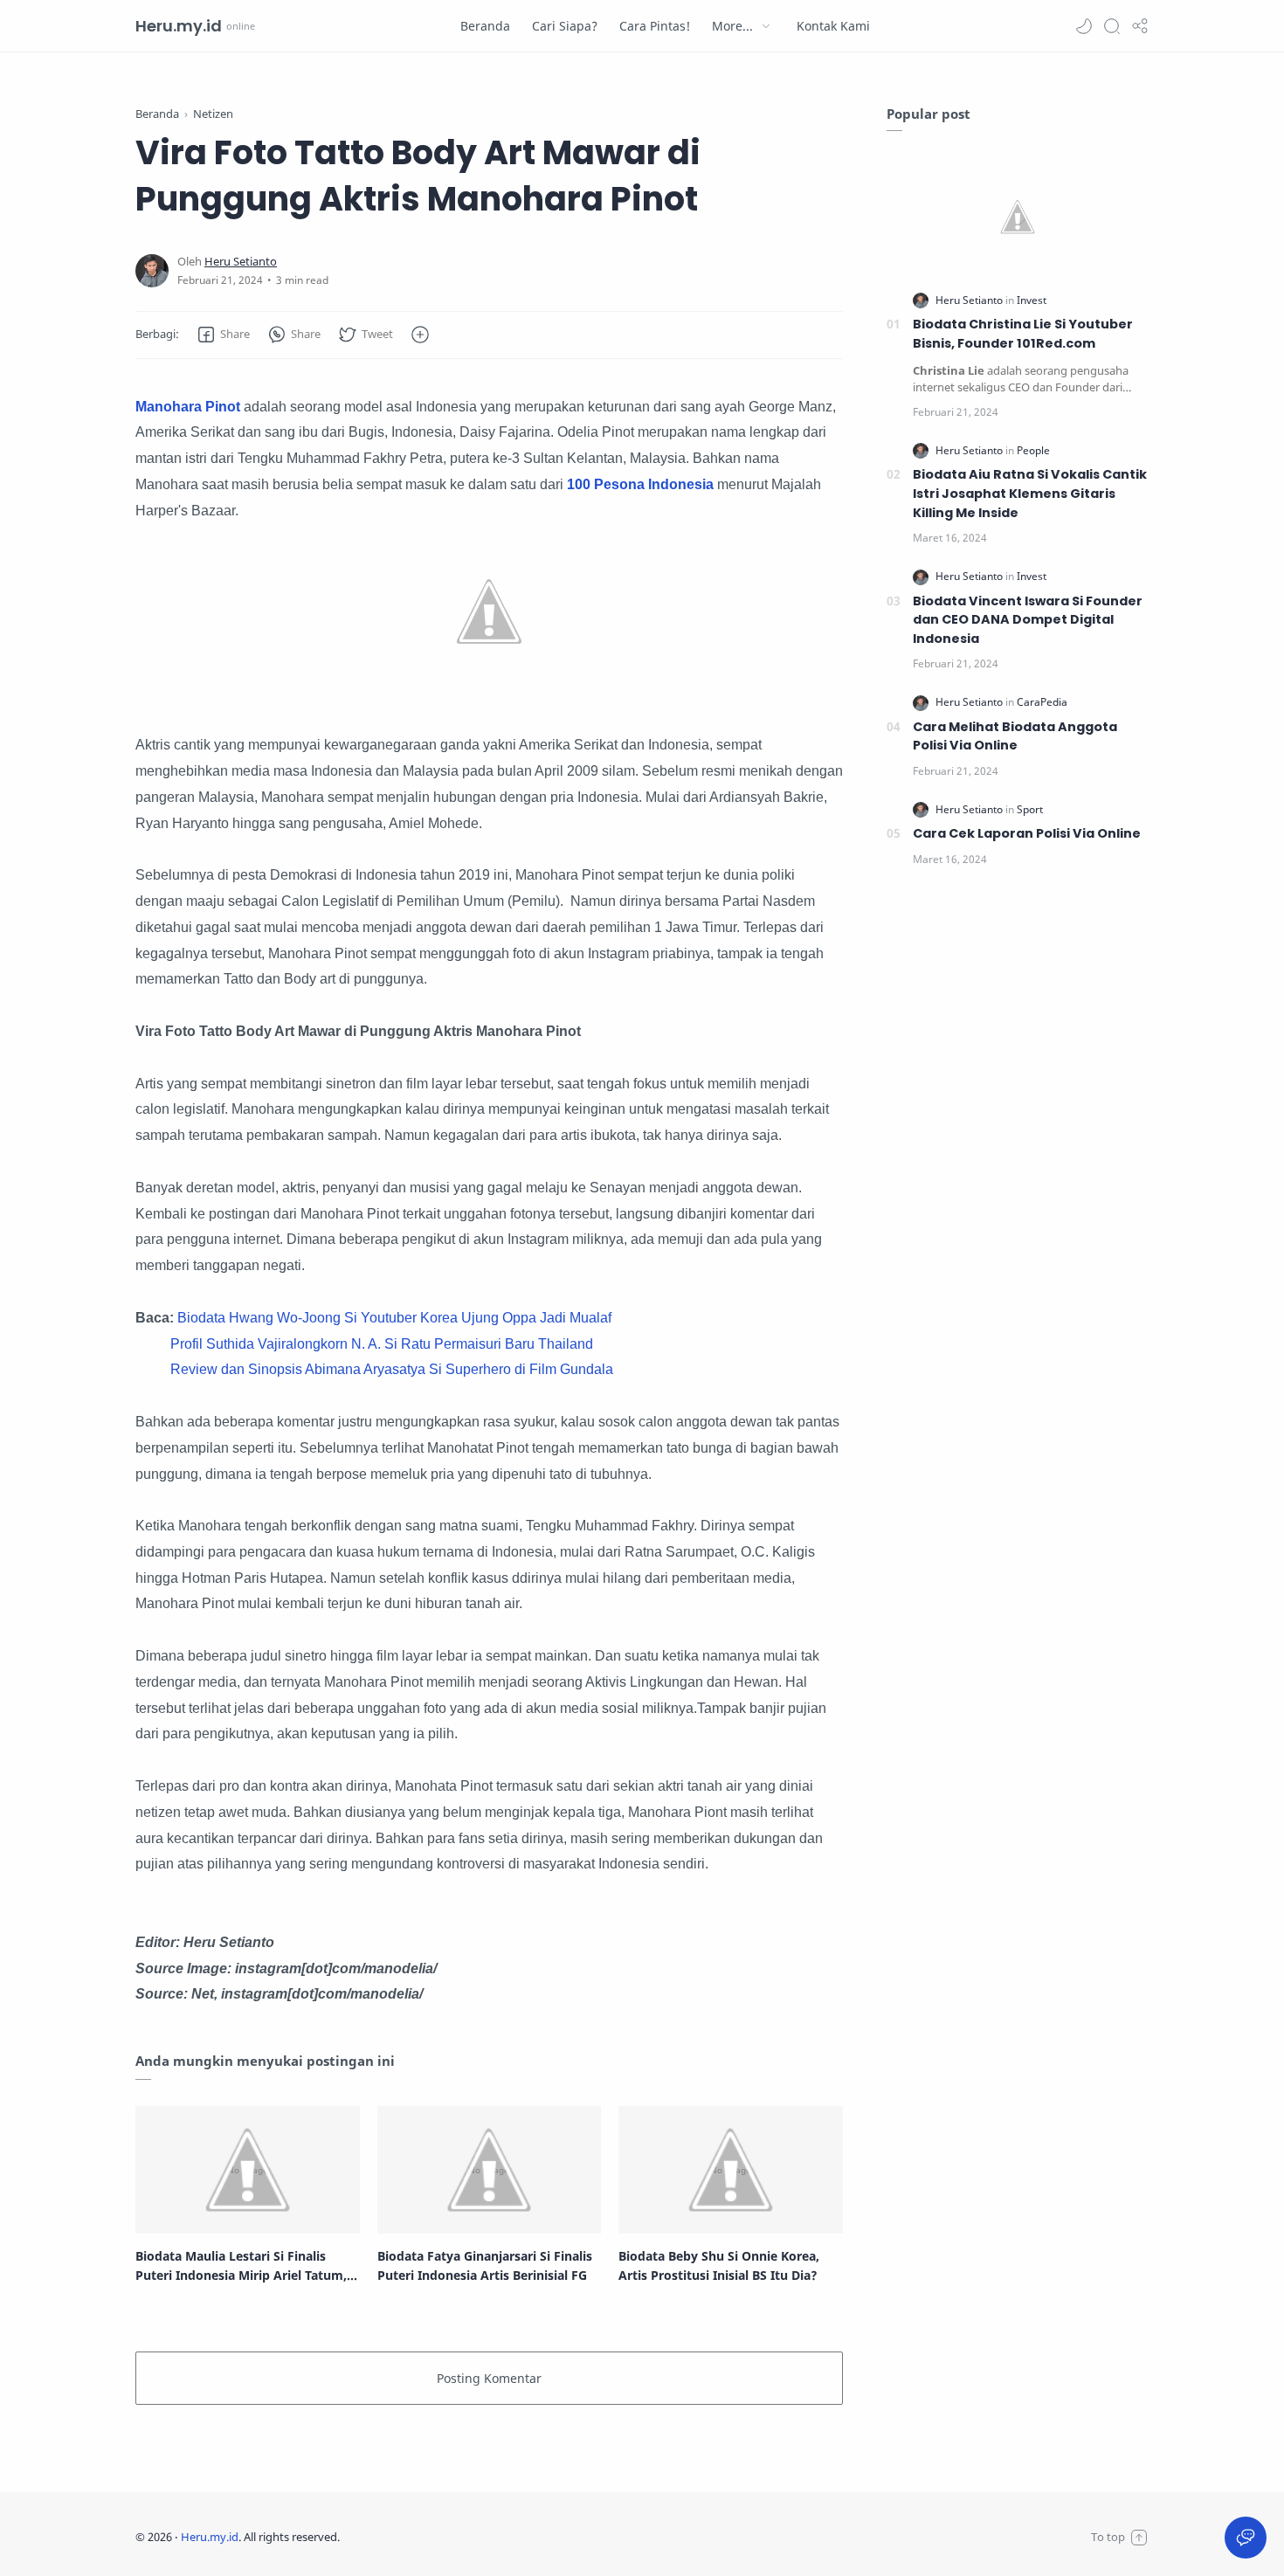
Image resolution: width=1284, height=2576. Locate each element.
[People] (1033, 450)
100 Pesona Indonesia (640, 484)
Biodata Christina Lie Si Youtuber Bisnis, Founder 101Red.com (1023, 334)
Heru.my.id (179, 26)
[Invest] (1032, 300)
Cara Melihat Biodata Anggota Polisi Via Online (1015, 736)
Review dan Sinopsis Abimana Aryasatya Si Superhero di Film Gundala (392, 1369)
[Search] (1112, 26)
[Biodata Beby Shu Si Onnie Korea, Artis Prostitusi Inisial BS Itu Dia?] (731, 2170)
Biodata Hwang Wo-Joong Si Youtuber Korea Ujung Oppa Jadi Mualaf (394, 1318)
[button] (1084, 26)
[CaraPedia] (1042, 702)
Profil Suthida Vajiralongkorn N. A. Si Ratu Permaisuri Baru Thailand (382, 1344)
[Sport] (1030, 809)
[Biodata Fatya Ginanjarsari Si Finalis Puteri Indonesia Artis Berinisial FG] (490, 2170)
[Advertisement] (1018, 1174)
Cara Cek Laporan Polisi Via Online (1027, 833)
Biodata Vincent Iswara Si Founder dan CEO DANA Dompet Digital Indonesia (1028, 620)
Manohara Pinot (190, 407)
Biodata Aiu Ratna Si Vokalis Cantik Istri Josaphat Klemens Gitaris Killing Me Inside (1030, 493)
